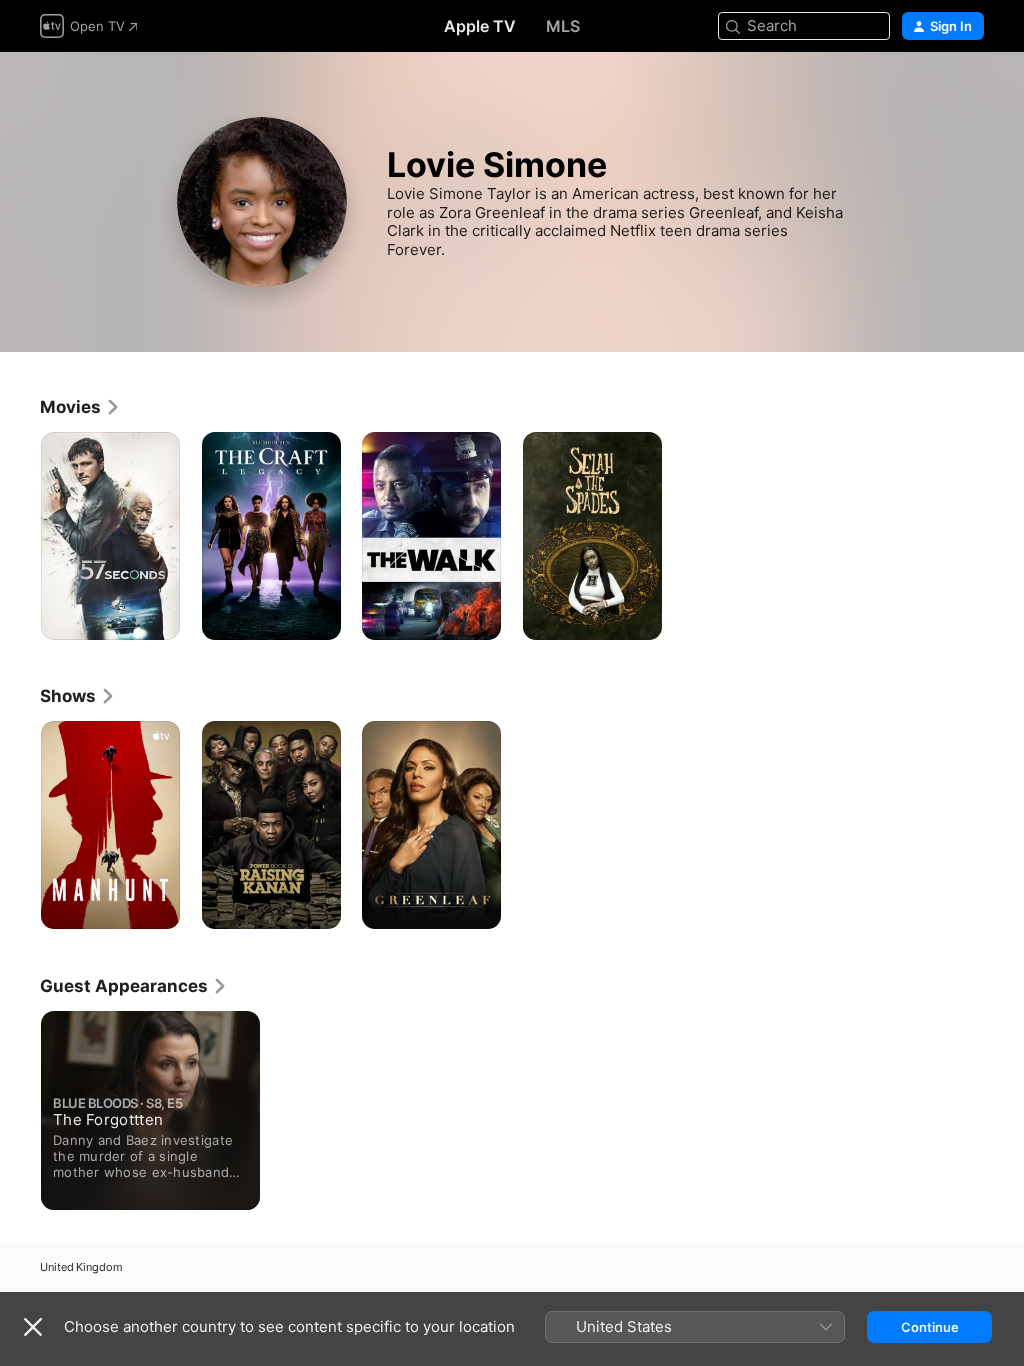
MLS (563, 26)
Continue (930, 1327)
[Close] (33, 1327)
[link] (80, 407)
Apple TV (480, 26)
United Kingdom (81, 1267)
